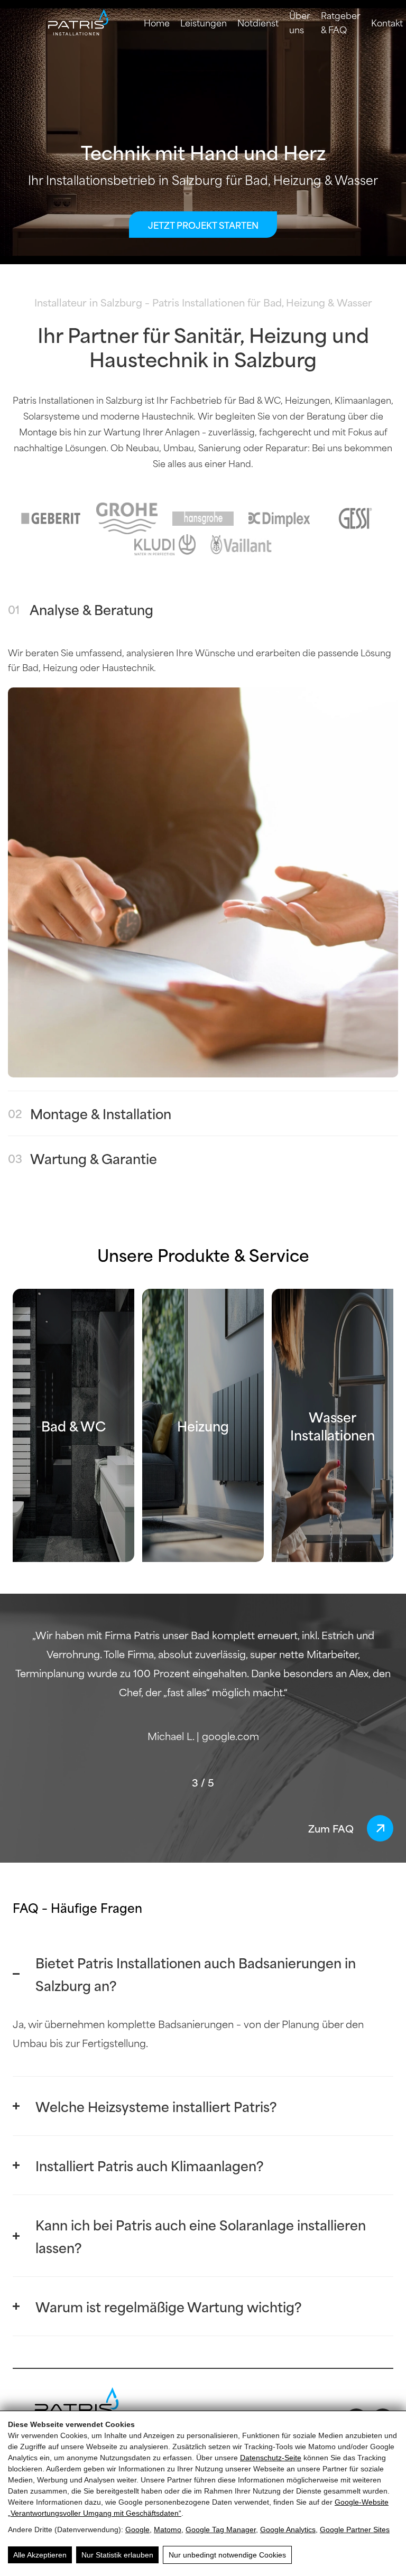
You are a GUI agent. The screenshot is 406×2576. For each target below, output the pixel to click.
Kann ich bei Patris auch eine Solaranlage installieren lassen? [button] (201, 2236)
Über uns (300, 22)
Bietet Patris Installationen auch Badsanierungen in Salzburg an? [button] (196, 1974)
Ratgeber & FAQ (341, 22)
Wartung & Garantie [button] (82, 1158)
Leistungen (204, 22)
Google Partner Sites (355, 2529)
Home (157, 22)
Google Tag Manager (221, 2529)
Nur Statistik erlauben (117, 2555)
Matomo (168, 2529)
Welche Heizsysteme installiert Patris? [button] (156, 2106)
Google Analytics (288, 2529)
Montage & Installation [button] (90, 1113)
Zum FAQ (331, 1828)
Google (137, 2529)
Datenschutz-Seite (271, 2458)
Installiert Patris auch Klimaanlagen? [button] (150, 2165)
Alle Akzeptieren (40, 2555)
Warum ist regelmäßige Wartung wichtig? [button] (169, 2306)
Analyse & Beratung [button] (81, 609)
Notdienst (258, 22)
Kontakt (387, 22)
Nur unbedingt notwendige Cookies (227, 2555)
